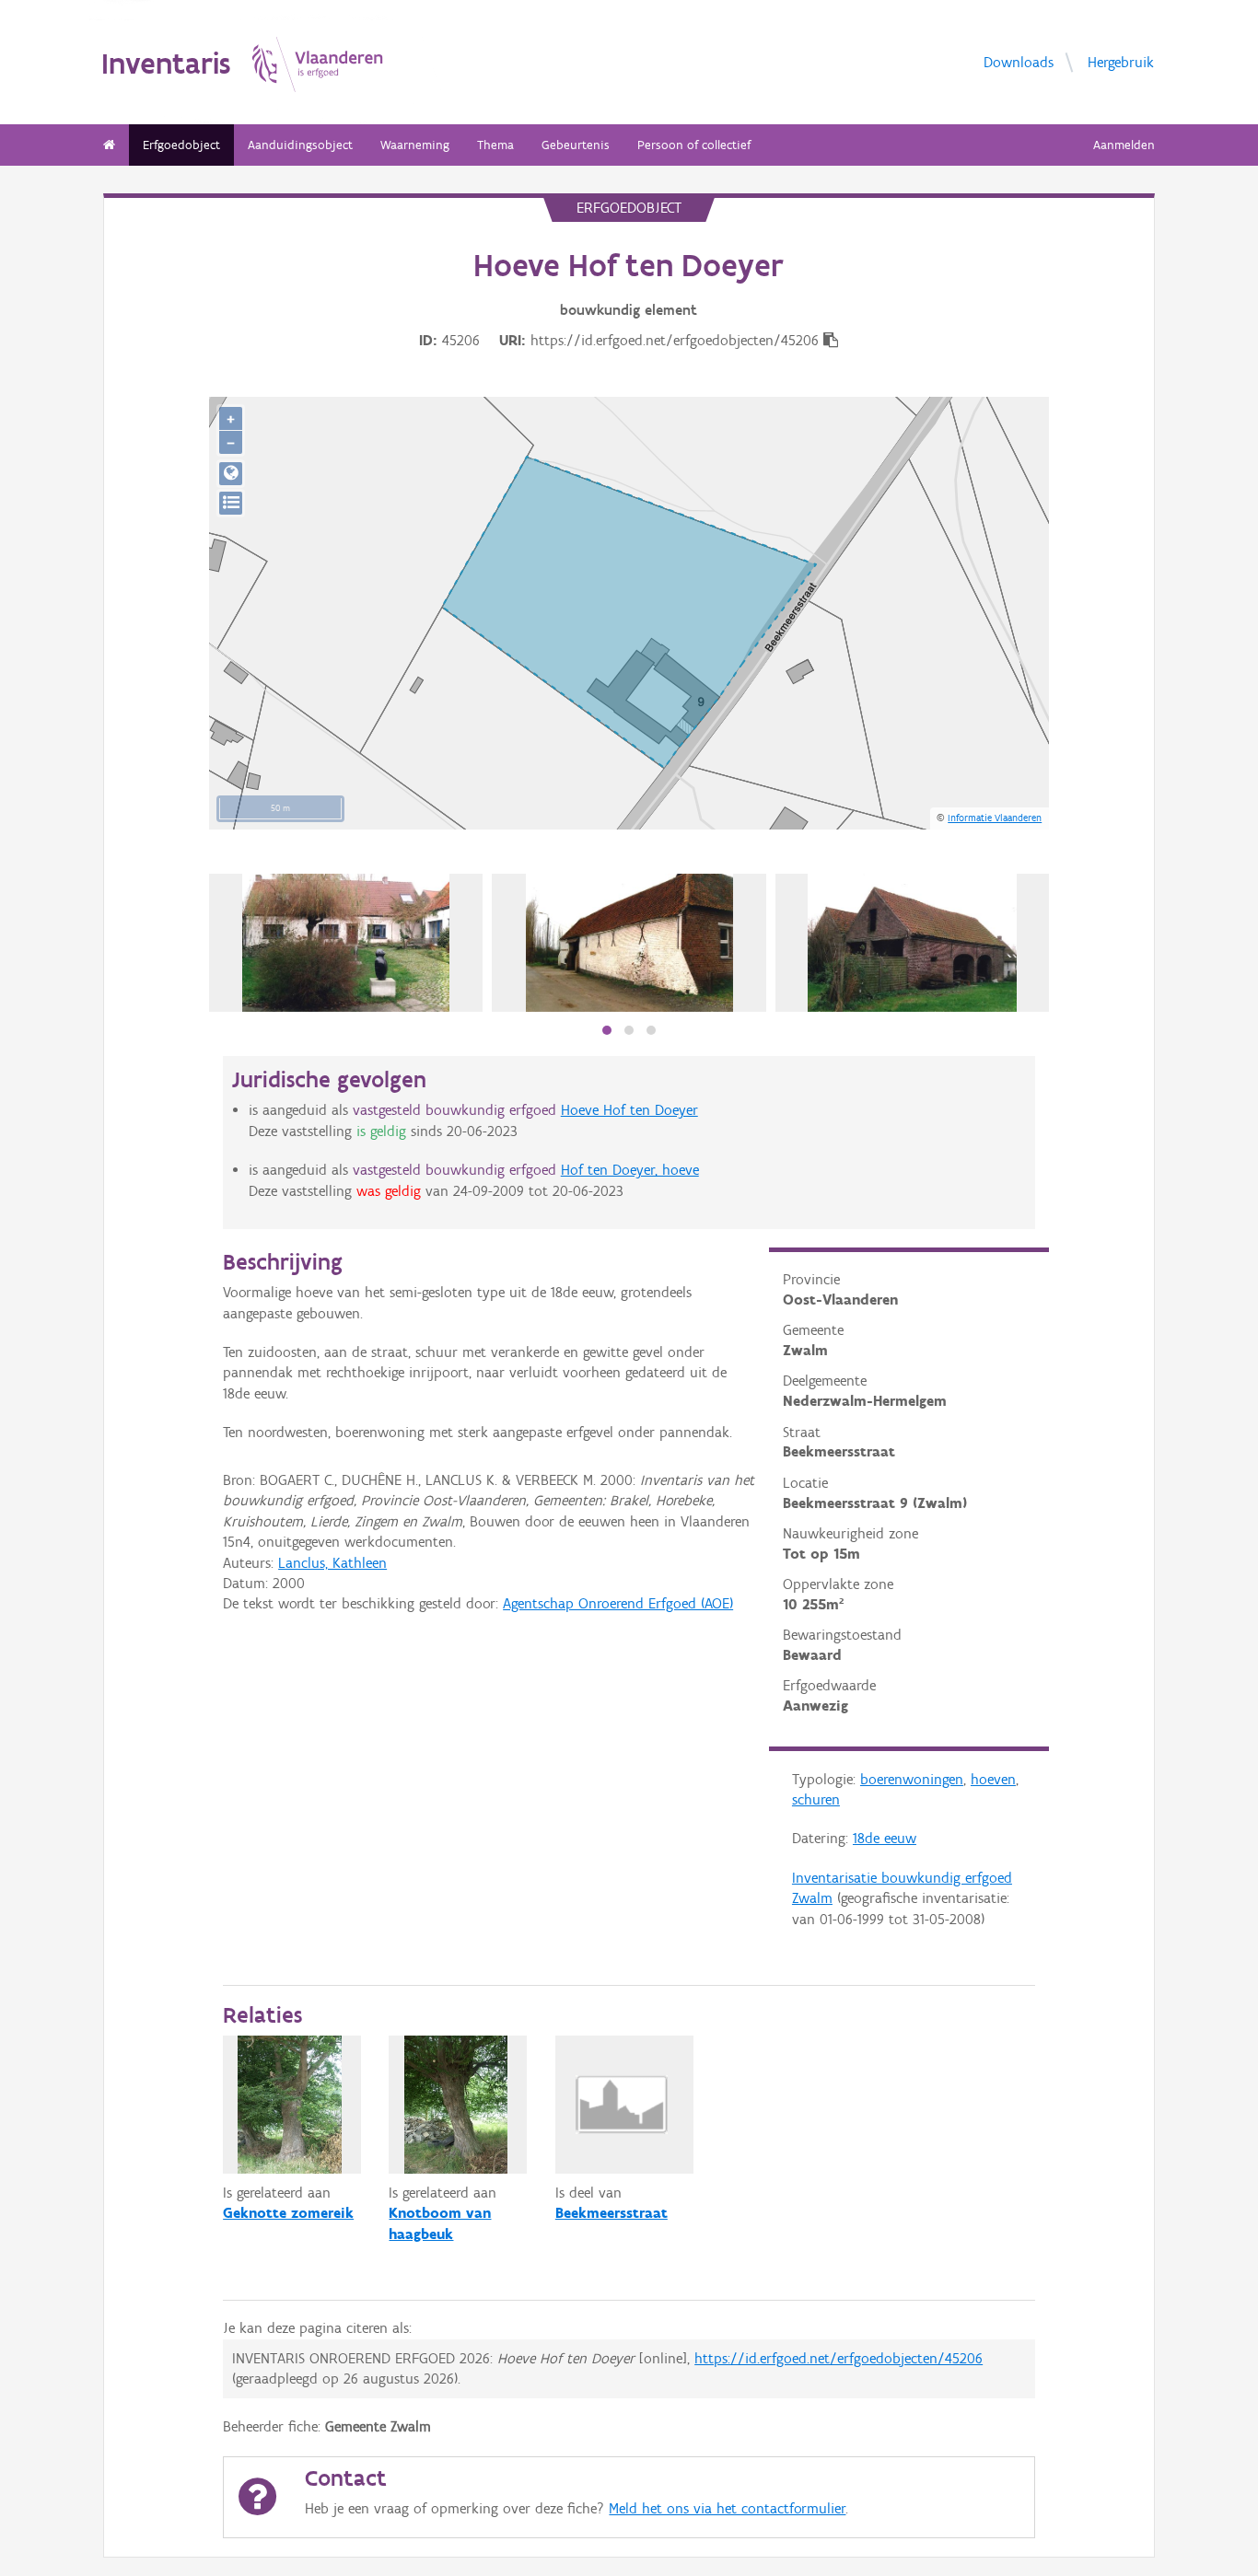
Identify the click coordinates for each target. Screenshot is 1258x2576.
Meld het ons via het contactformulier (727, 2508)
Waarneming (415, 145)
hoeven (993, 1779)
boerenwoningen (912, 1779)
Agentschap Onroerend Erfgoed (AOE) (618, 1603)
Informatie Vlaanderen (995, 818)
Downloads (1019, 61)
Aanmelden (1124, 145)
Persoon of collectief (694, 145)
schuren (816, 1799)
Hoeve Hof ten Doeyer (629, 1110)
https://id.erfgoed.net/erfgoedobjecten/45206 (839, 2358)
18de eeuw (885, 1838)
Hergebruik (1121, 61)
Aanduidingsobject (300, 145)
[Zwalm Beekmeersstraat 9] (346, 943)
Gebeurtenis (576, 145)
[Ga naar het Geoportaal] (231, 474)
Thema (495, 145)
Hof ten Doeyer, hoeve (630, 1170)
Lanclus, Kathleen (332, 1563)
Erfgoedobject (181, 145)
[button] (607, 1030)
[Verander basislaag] (231, 503)
